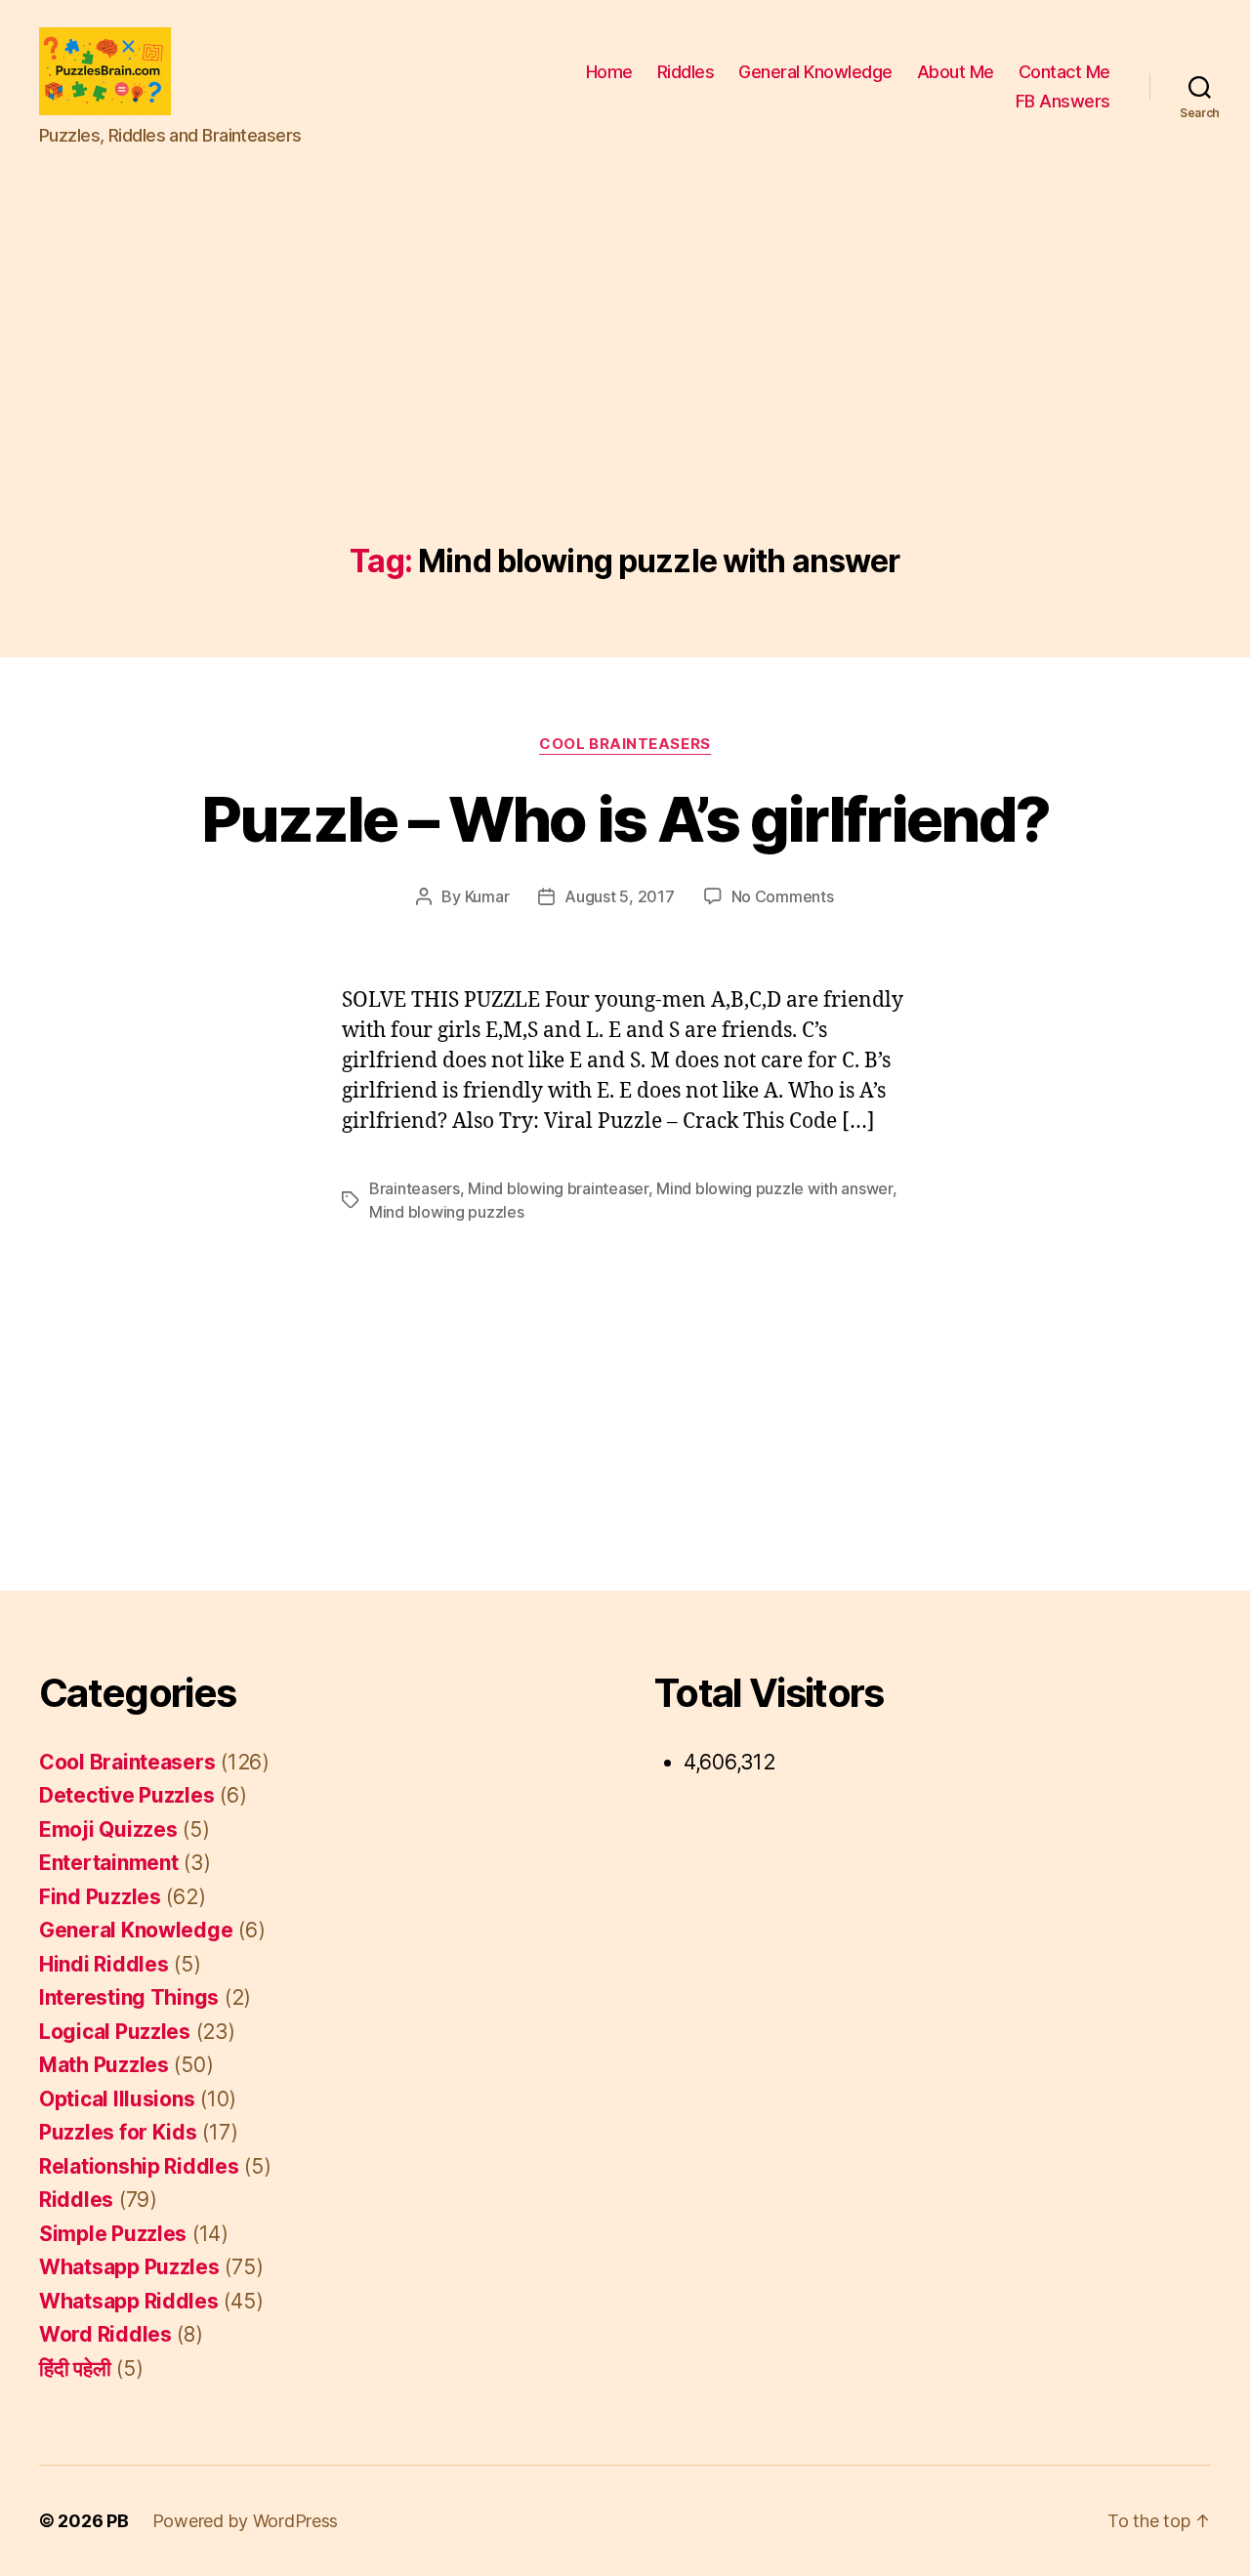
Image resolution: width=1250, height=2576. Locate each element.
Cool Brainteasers (625, 744)
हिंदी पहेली (75, 2368)
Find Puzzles (100, 1897)
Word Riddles (105, 2334)
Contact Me (1064, 72)
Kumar (487, 896)
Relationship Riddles (139, 2166)
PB (117, 2521)
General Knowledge (815, 72)
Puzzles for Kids (118, 2132)
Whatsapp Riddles (129, 2301)
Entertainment (109, 1863)
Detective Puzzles (126, 1795)
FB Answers (1063, 101)
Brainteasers (415, 1188)
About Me (956, 72)
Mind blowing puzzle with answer (774, 1188)
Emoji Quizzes (108, 1829)
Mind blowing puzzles (447, 1212)
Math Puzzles (104, 2065)
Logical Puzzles (115, 2032)
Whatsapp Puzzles (129, 2267)
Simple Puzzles (113, 2234)
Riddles (686, 72)
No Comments (783, 896)
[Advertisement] (625, 397)
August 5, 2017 (619, 896)
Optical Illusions (117, 2099)
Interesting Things (129, 1997)
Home (609, 72)
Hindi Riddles (104, 1964)
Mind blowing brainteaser (558, 1188)
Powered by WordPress (246, 2521)
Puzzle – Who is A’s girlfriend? (625, 819)
